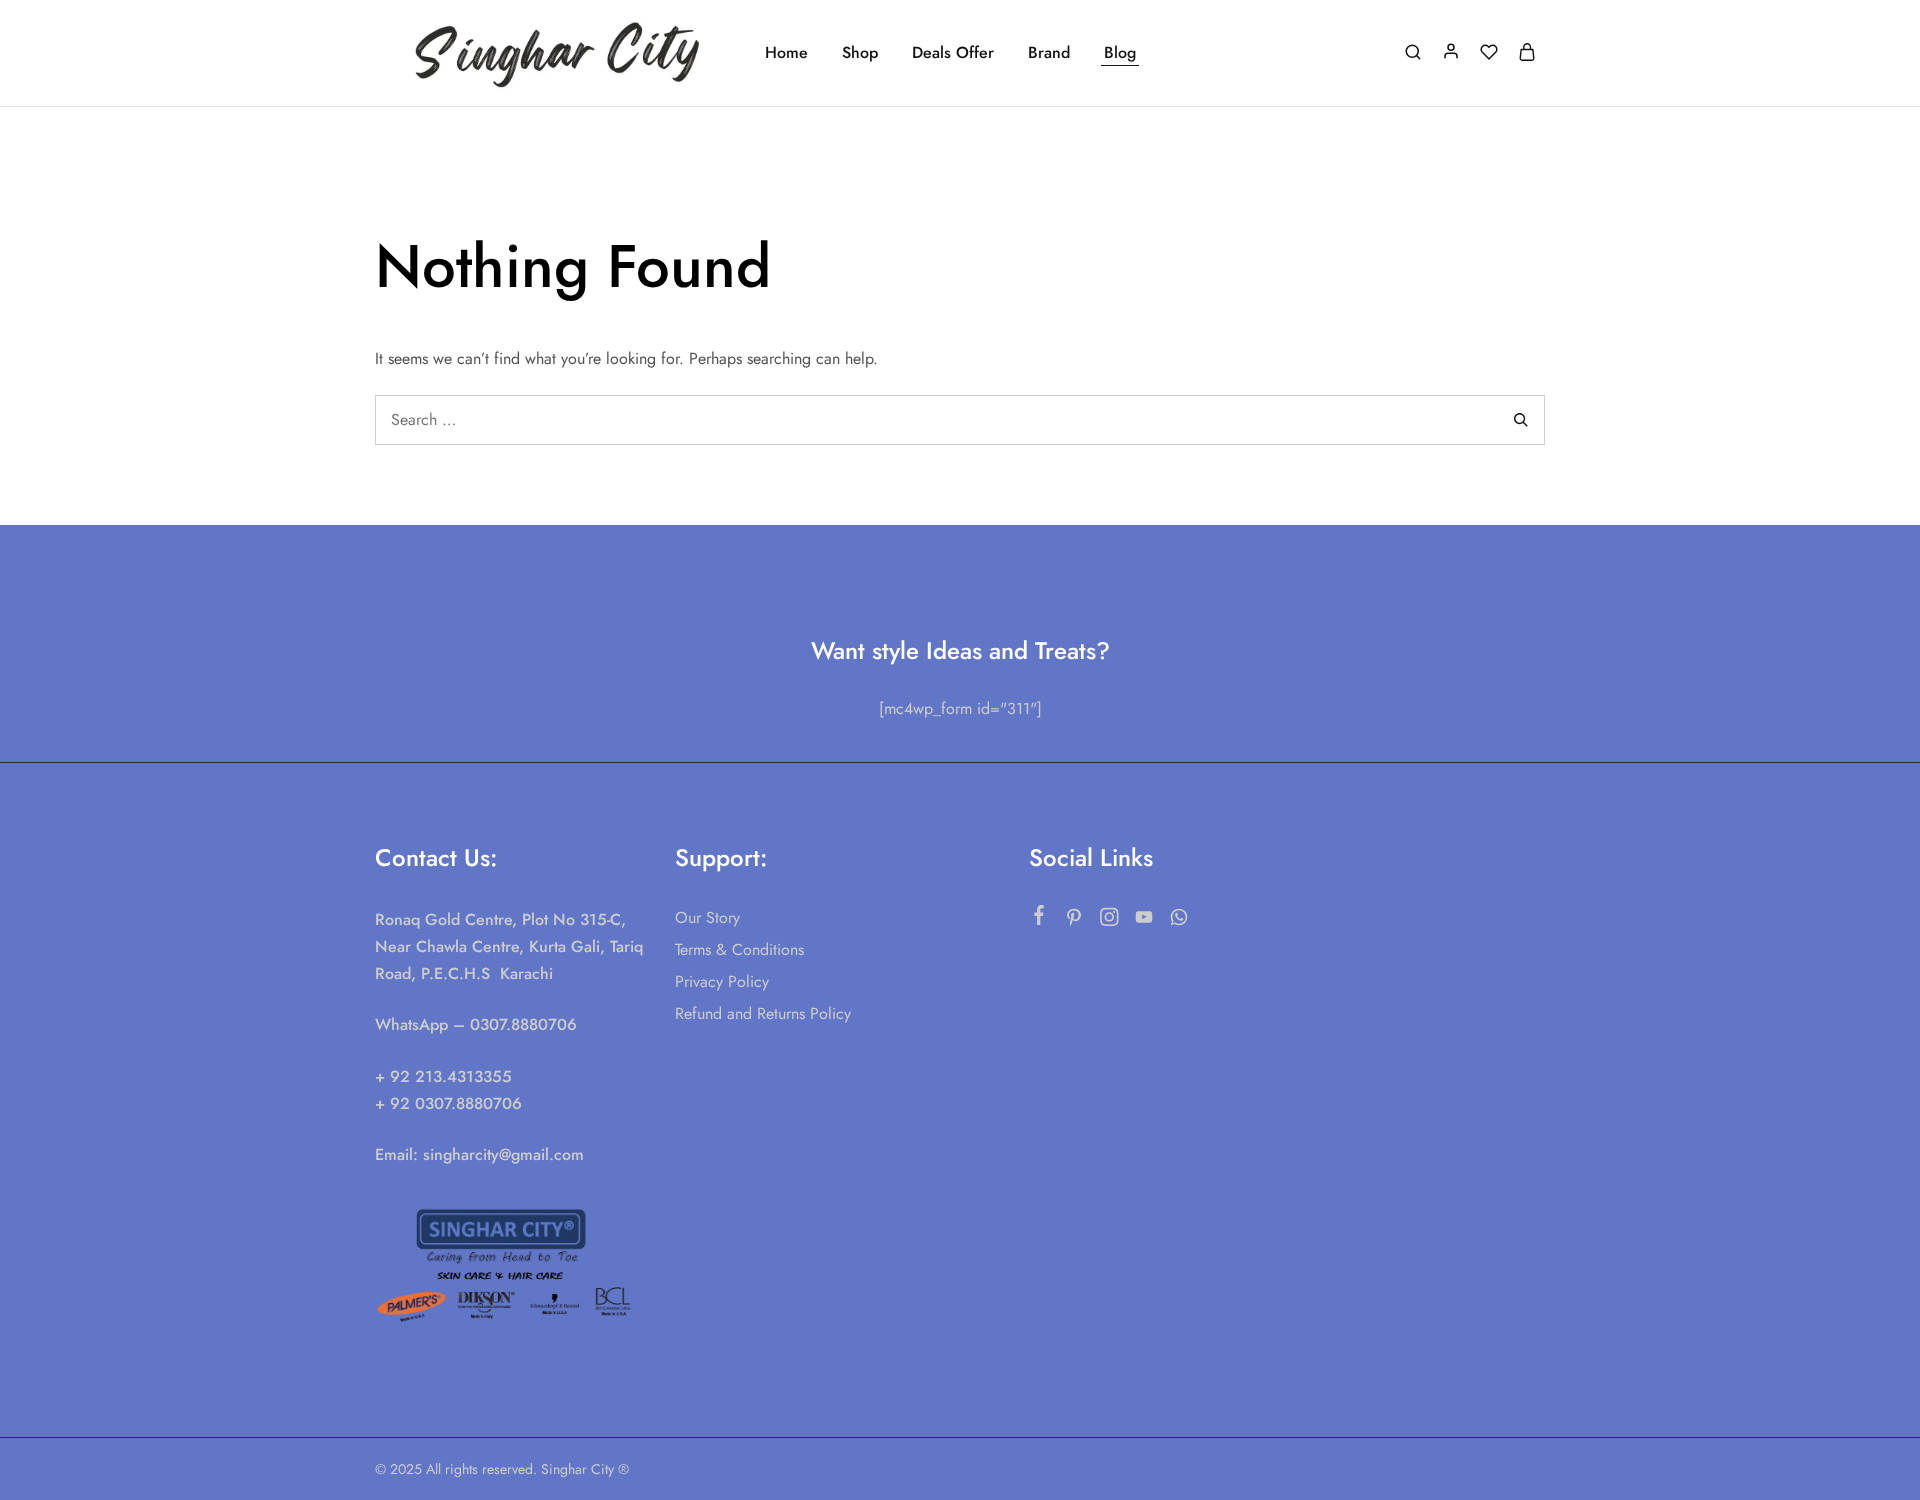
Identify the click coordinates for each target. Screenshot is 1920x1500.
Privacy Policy (722, 981)
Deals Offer (953, 53)
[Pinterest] (1074, 921)
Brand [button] (1049, 53)
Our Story (707, 917)
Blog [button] (1120, 53)
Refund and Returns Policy (763, 1013)
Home (786, 53)
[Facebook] (1039, 919)
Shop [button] (860, 53)
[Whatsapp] (1179, 921)
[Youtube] (1144, 921)
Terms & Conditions (739, 949)
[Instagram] (1109, 921)
